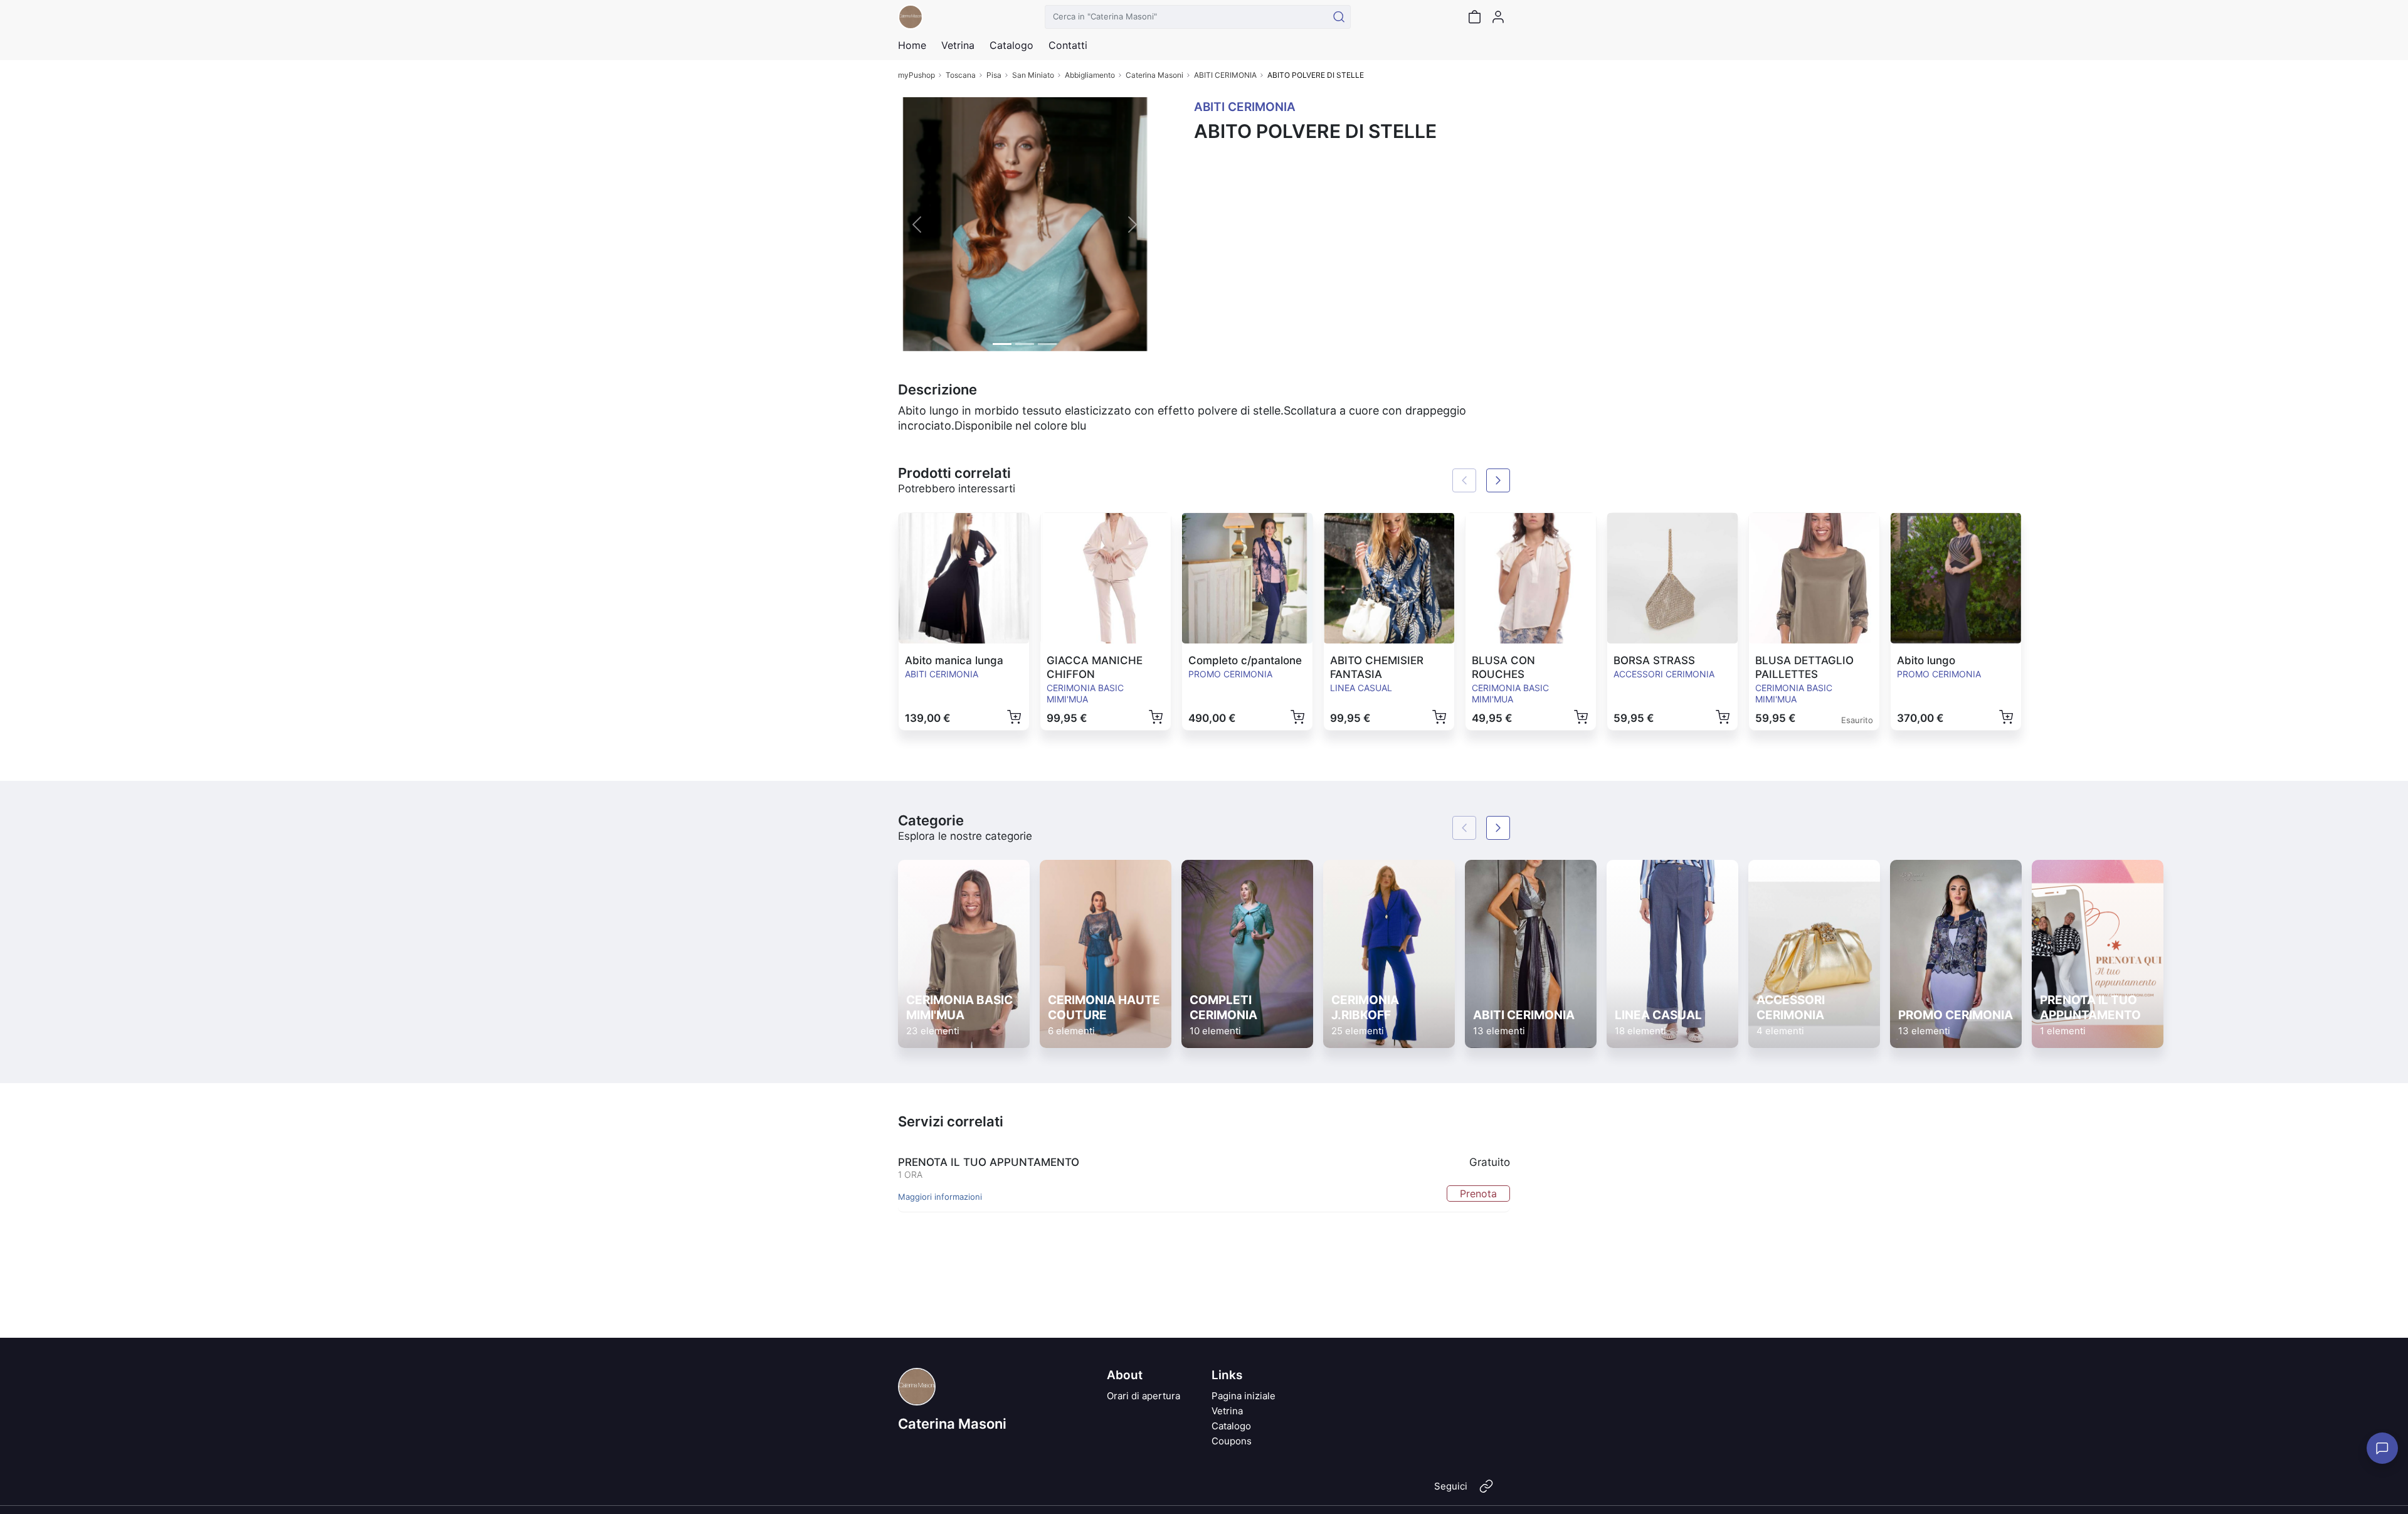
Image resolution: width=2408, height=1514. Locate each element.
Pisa (994, 75)
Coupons (1232, 1441)
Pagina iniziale (1244, 1396)
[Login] (1498, 17)
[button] (917, 224)
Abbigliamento (1090, 75)
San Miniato (1033, 75)
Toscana (961, 75)
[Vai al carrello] (1474, 17)
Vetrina (1227, 1411)
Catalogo (1011, 45)
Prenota (1478, 1194)
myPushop (916, 75)
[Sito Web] (1486, 1491)
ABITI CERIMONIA (1225, 75)
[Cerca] (1339, 17)
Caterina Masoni (1154, 75)
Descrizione (937, 389)
